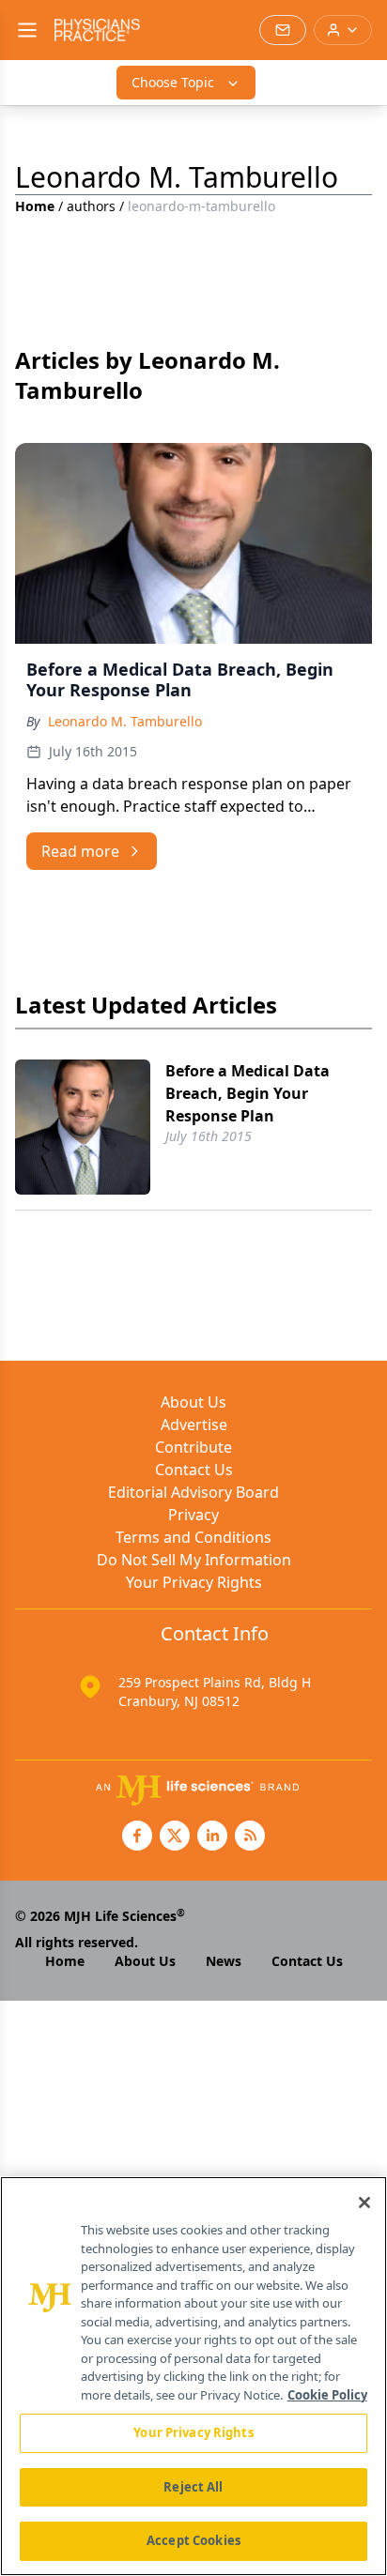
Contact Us (194, 1470)
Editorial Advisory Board (193, 1492)
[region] (193, 2376)
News (224, 1961)
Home (35, 206)
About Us (193, 1402)
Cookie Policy (327, 2395)
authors (91, 206)
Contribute (193, 1447)
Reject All (193, 2487)
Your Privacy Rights (194, 1582)
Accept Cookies (193, 2540)
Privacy (193, 1515)
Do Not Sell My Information (194, 1560)
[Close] (364, 2203)
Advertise (194, 1425)
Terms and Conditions (193, 1537)
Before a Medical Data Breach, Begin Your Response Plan (248, 1093)
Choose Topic (173, 82)
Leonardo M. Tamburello (125, 721)
